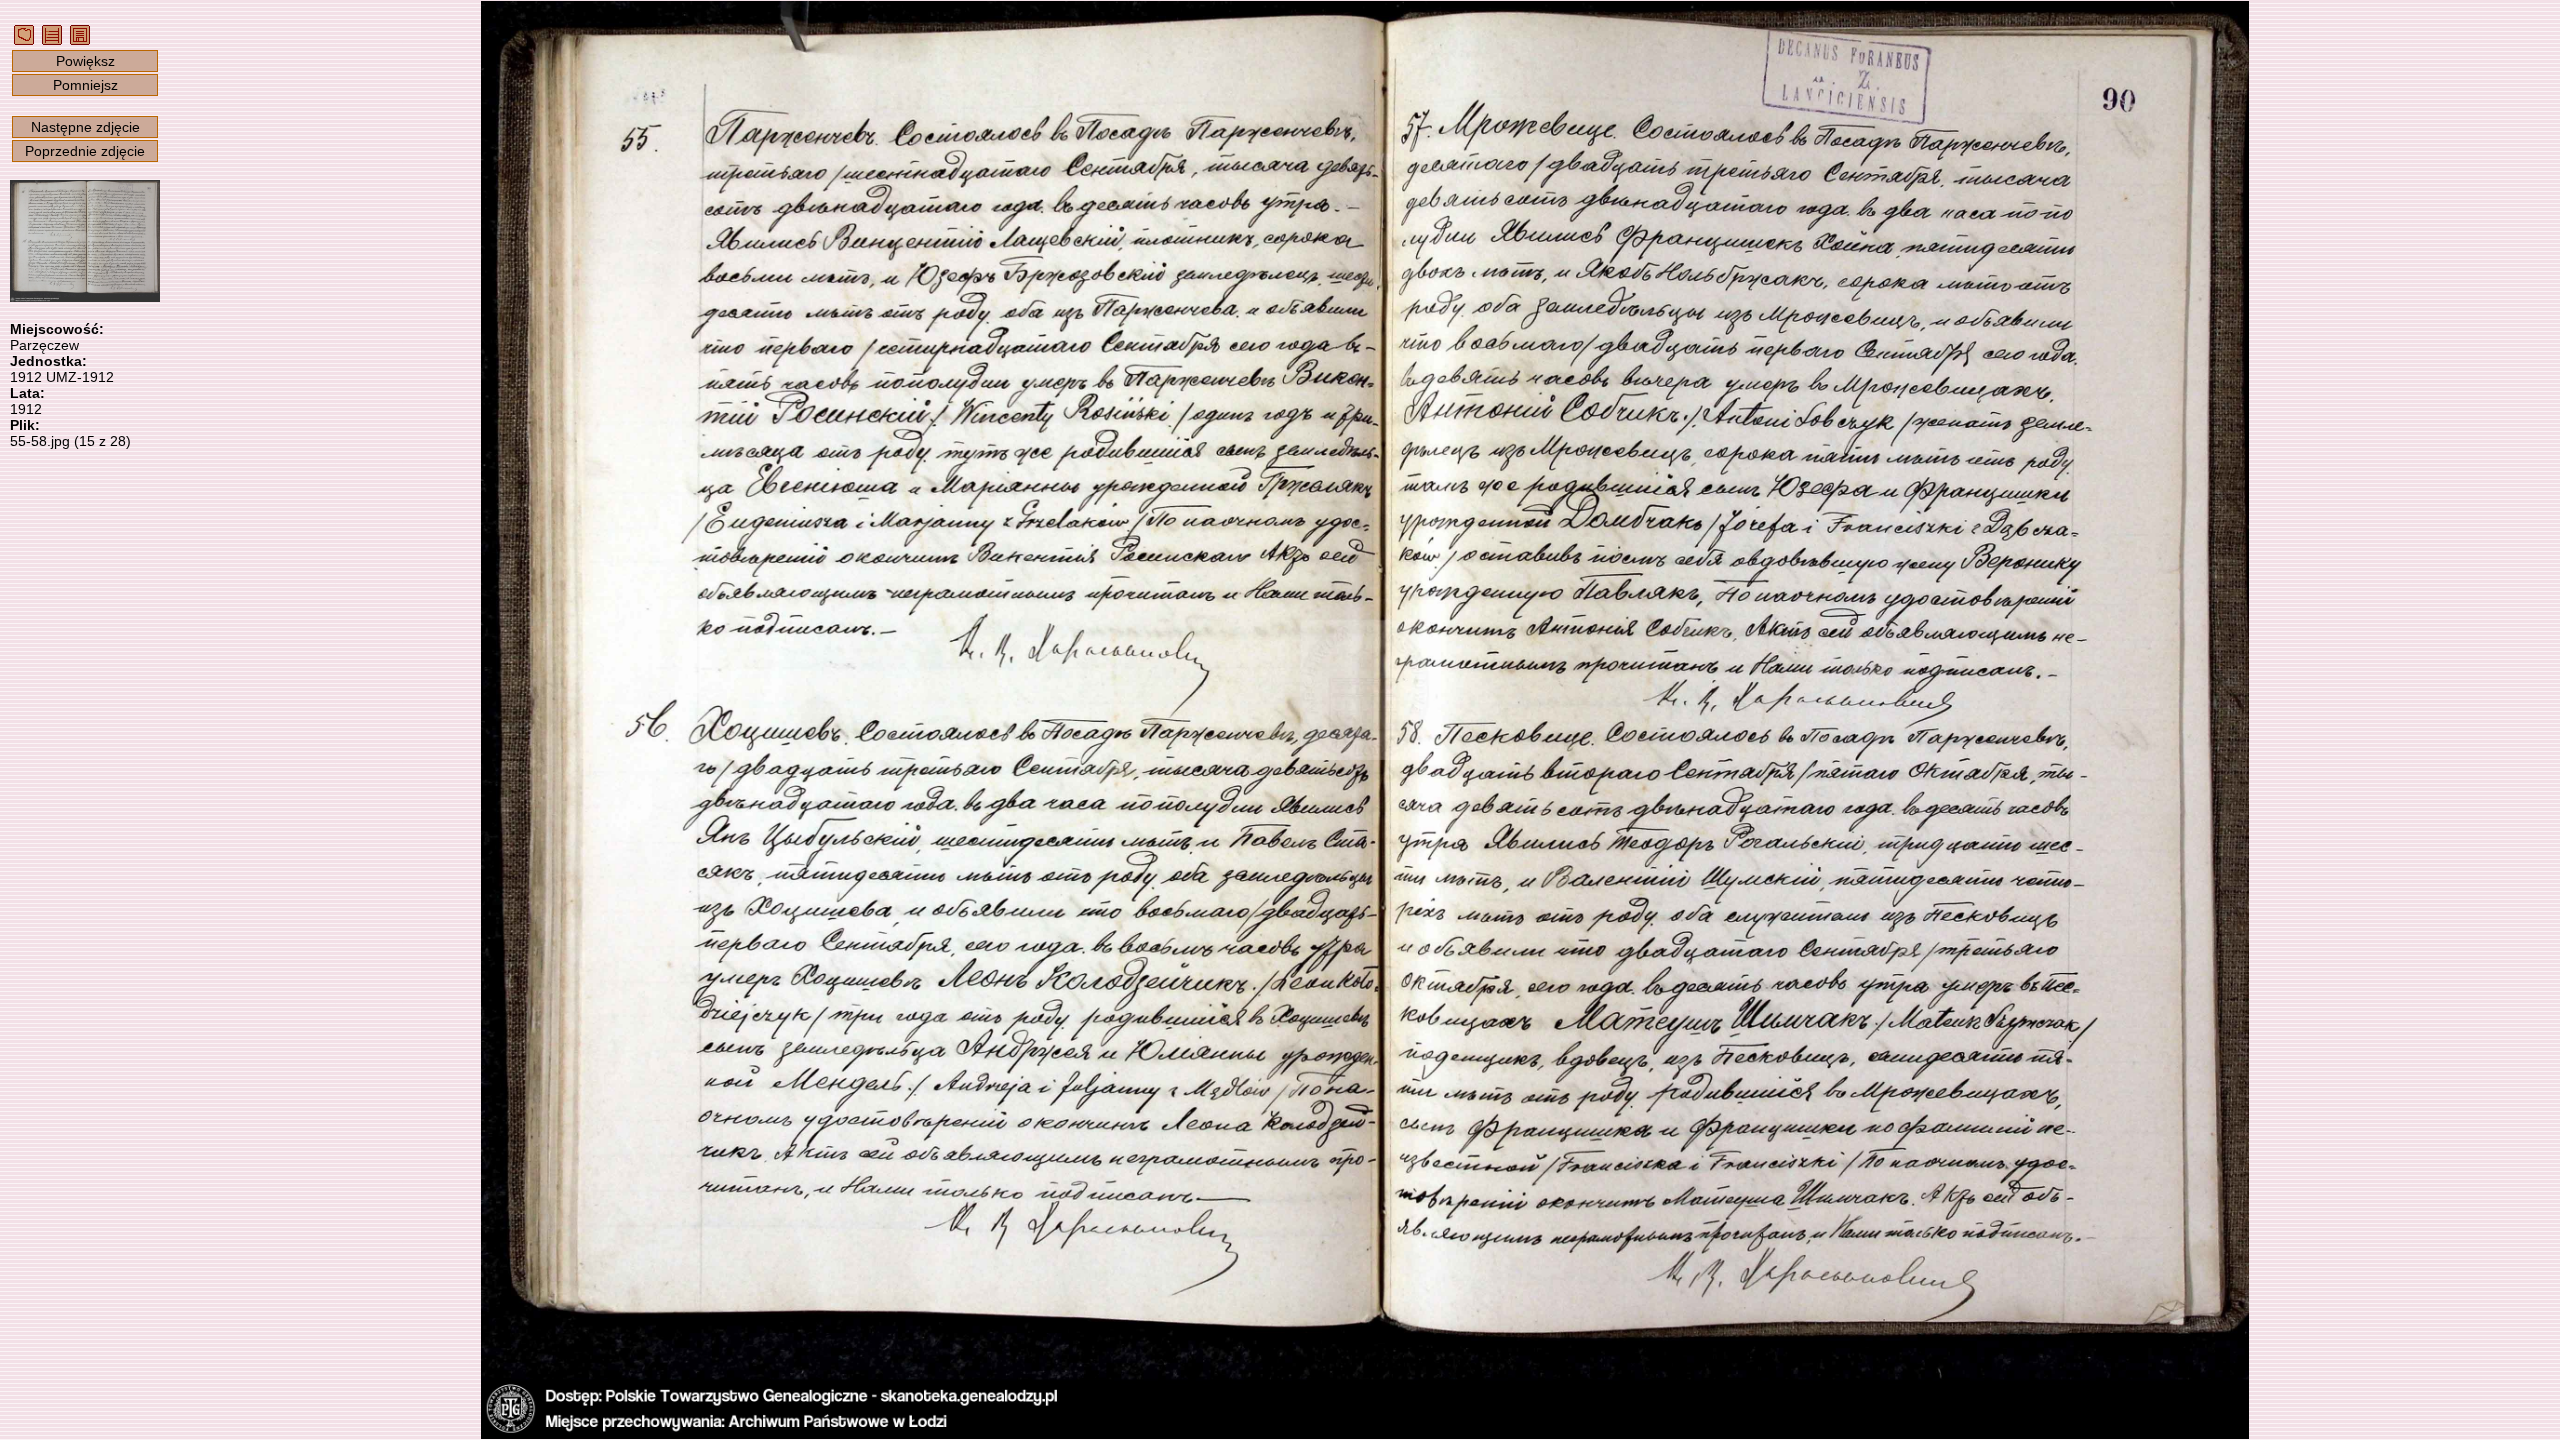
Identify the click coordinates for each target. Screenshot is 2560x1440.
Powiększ (85, 61)
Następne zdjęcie (85, 127)
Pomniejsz (85, 85)
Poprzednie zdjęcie (85, 151)
